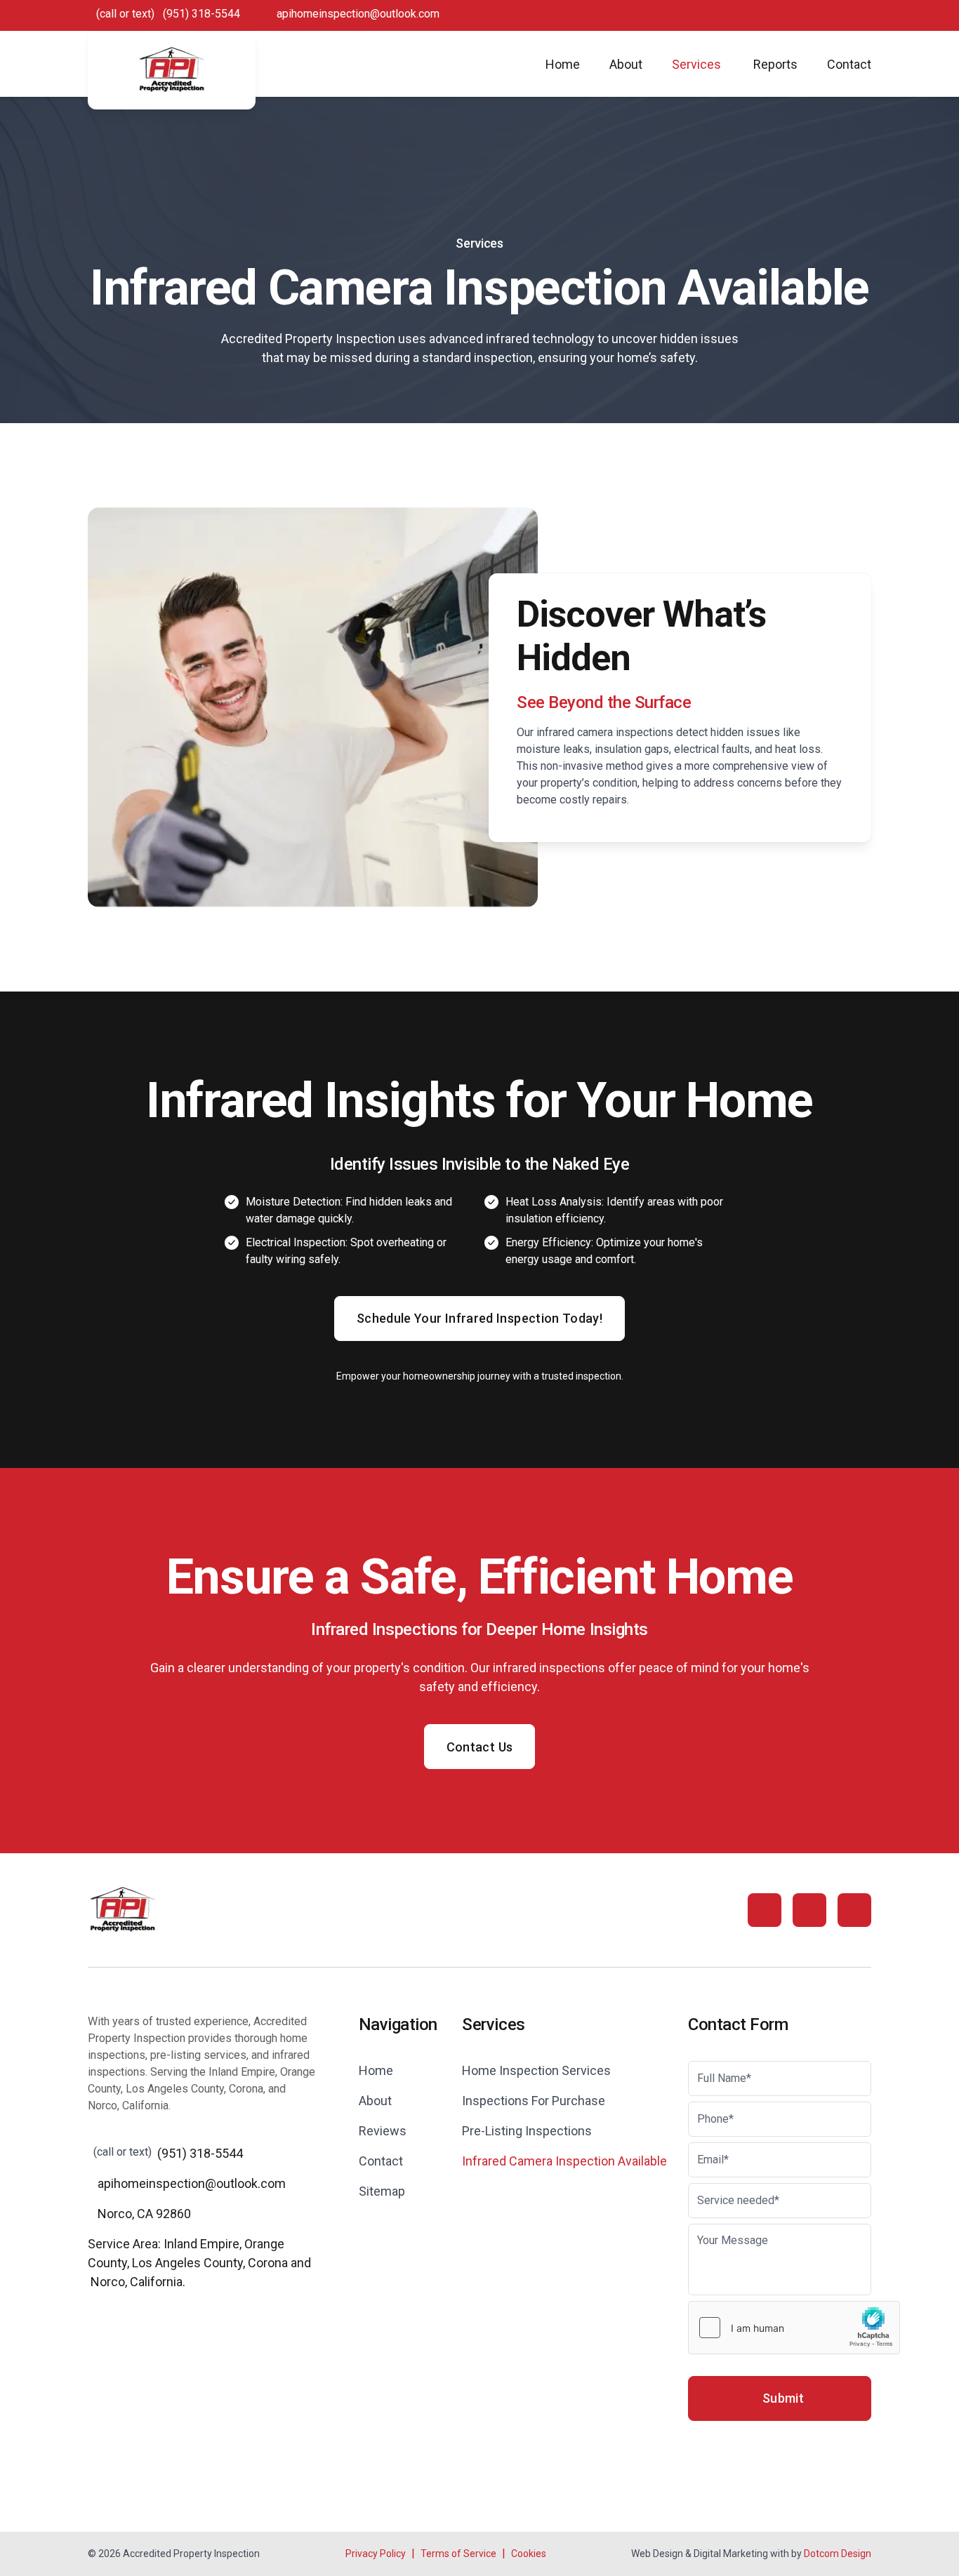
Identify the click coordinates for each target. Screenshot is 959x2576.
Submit (783, 2398)
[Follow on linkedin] (854, 1910)
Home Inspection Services (536, 2070)
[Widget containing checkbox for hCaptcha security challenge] (794, 2328)
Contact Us (480, 1747)
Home (563, 64)
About (626, 64)
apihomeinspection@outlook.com (358, 14)
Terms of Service (458, 2554)
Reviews (383, 2131)
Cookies (529, 2554)
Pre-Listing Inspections (527, 2131)
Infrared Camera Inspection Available (564, 2161)
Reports (775, 64)
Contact (849, 64)
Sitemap (382, 2191)
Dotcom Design (838, 2554)
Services (696, 64)
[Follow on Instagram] (809, 1910)
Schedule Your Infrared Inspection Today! (479, 1318)
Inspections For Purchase (534, 2101)
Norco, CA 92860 (144, 2214)
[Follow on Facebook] (765, 1910)
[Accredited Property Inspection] (172, 70)
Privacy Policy (376, 2554)
